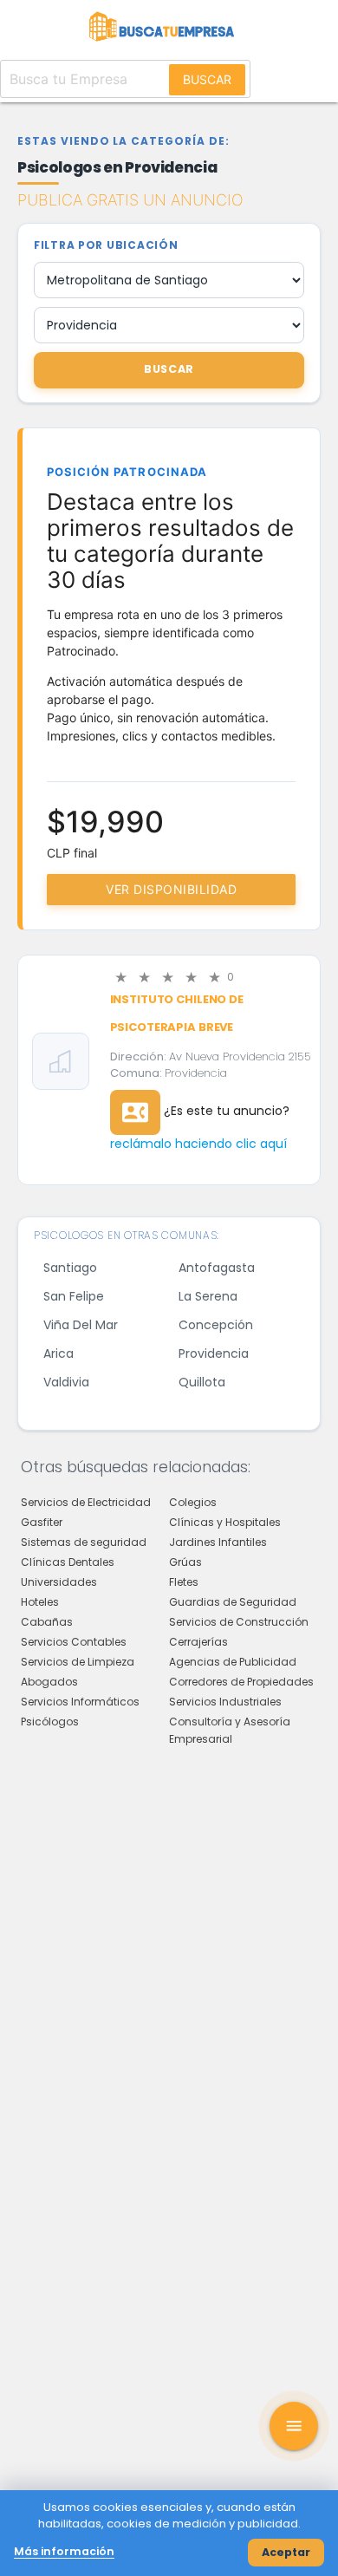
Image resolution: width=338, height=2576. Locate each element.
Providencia (214, 1353)
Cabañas (47, 1622)
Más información (64, 2551)
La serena (208, 1296)
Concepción (216, 1325)
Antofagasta (217, 1268)
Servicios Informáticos (80, 1702)
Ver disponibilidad (171, 889)
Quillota (202, 1382)
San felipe (74, 1296)
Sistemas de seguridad (84, 1542)
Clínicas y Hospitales (225, 1522)
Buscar (207, 79)
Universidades (59, 1582)
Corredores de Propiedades (241, 1682)
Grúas (185, 1562)
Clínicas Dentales (68, 1562)
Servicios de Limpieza (78, 1662)
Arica (58, 1353)
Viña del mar (81, 1325)
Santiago (70, 1268)
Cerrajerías (198, 1642)
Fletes (184, 1582)
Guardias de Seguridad (233, 1602)
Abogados (49, 1682)
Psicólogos (50, 1722)
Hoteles (40, 1602)
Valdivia (66, 1382)
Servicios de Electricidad (86, 1502)
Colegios (193, 1502)
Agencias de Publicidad (233, 1662)
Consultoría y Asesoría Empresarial (230, 1730)
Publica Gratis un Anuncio (130, 200)
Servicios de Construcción (239, 1622)
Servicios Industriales (225, 1702)
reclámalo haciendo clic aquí (198, 1144)
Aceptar (286, 2552)
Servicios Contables (74, 1642)
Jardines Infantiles (218, 1542)
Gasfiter (42, 1522)
